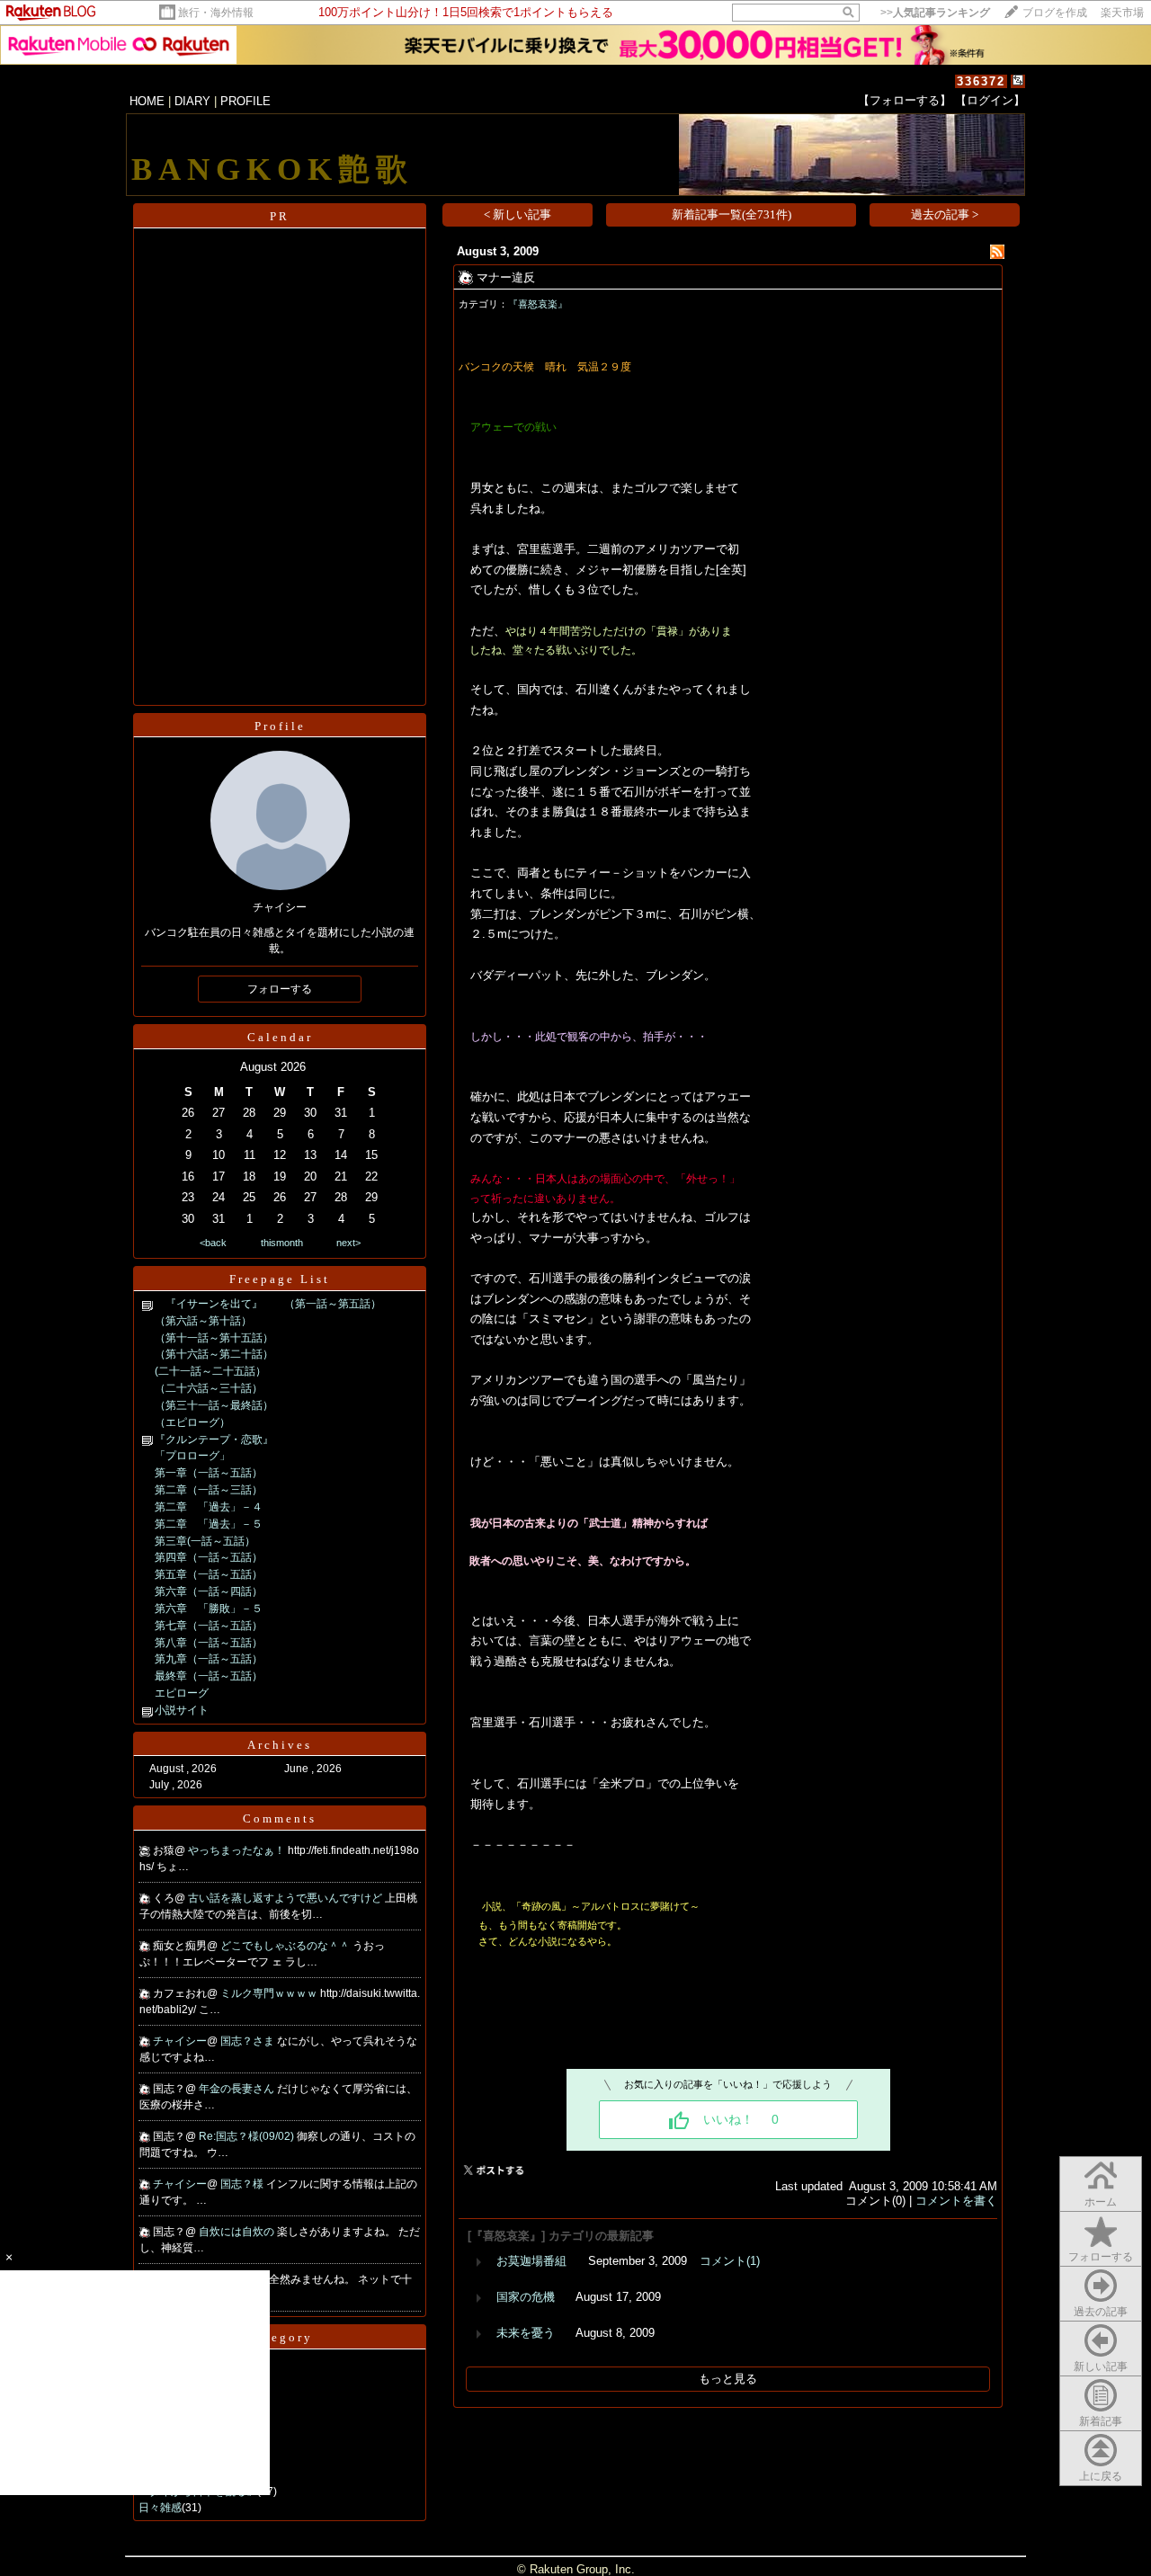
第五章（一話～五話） (209, 1574)
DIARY (192, 101)
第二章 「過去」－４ (209, 1507)
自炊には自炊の (238, 2232)
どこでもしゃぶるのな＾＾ (286, 1946)
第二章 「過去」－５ (209, 1524)
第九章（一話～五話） (209, 1659)
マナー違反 (506, 277)
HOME (147, 101)
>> (935, 13)
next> (348, 1243)
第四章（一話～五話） (209, 1557)
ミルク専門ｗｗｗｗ (270, 1993)
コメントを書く (956, 2201)
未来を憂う (526, 2333)
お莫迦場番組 (531, 2261)
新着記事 (1101, 2421)
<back (213, 1243)
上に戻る (1101, 2476)
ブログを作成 (1055, 13)
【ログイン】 (990, 100)
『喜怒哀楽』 (538, 304)
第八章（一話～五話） (209, 1643)
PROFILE (245, 101)
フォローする (1101, 2257)
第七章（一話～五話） (209, 1626)
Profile (280, 726)
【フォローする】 (905, 100)
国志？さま (249, 2041)
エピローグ (182, 1693)
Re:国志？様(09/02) (248, 2136)
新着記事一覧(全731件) (732, 214)
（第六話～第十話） (203, 1321)
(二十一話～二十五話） (210, 1371)
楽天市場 (1122, 13)
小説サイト (182, 1710)
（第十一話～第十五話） (214, 1338)
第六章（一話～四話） (209, 1591)
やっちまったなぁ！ (238, 1850)
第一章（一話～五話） (209, 1473)
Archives (280, 1745)
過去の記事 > (945, 214)
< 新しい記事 (518, 214)
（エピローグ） (192, 1422)
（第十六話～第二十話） (214, 1354)
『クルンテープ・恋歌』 (214, 1440)
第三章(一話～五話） (205, 1541)
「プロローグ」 (192, 1456)
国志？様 (243, 2184)
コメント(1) (730, 2261)
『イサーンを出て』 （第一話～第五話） (268, 1304)
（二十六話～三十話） (209, 1388)
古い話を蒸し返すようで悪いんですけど (286, 1898)
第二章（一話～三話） (209, 1490)
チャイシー (180, 2041)
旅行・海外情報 (216, 13)
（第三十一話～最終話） (214, 1405)
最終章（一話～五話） (209, 1676)
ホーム (1101, 2202)
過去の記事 (1101, 2312)
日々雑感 (160, 2508)
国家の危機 (526, 2297)
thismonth (282, 1243)
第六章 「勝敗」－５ (209, 1609)
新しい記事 (1101, 2367)
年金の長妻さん (238, 2089)
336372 (981, 81)
